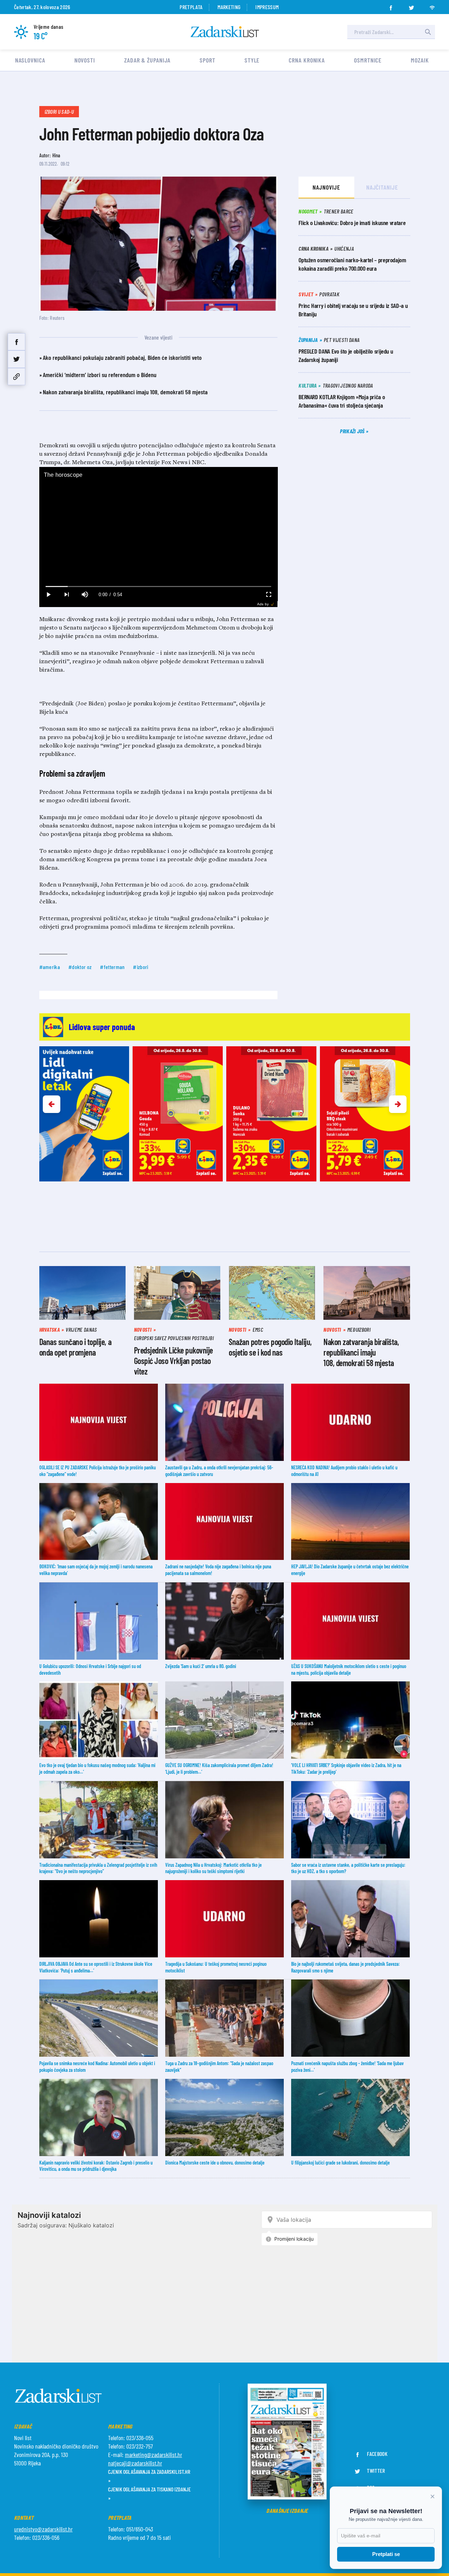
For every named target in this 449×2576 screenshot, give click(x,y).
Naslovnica (30, 60)
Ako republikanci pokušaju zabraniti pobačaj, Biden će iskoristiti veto (122, 357)
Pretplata (191, 7)
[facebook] (391, 6)
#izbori (140, 967)
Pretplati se (386, 2554)
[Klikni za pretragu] (428, 32)
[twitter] (411, 6)
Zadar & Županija (147, 60)
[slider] (158, 587)
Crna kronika (307, 60)
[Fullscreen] (268, 595)
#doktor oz (80, 967)
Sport (207, 60)
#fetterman (112, 967)
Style (252, 60)
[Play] (48, 595)
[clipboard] (16, 377)
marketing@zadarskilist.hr (153, 2455)
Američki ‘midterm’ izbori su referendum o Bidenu (100, 375)
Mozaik (420, 60)
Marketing (229, 7)
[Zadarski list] (225, 32)
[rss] (432, 6)
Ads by (263, 604)
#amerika (50, 967)
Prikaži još (353, 431)
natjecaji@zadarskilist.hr (135, 2463)
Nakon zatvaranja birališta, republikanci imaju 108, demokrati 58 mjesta (125, 392)
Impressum (267, 7)
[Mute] (85, 595)
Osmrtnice (368, 60)
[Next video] (67, 595)
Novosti (85, 60)
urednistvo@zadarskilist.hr (43, 2529)
